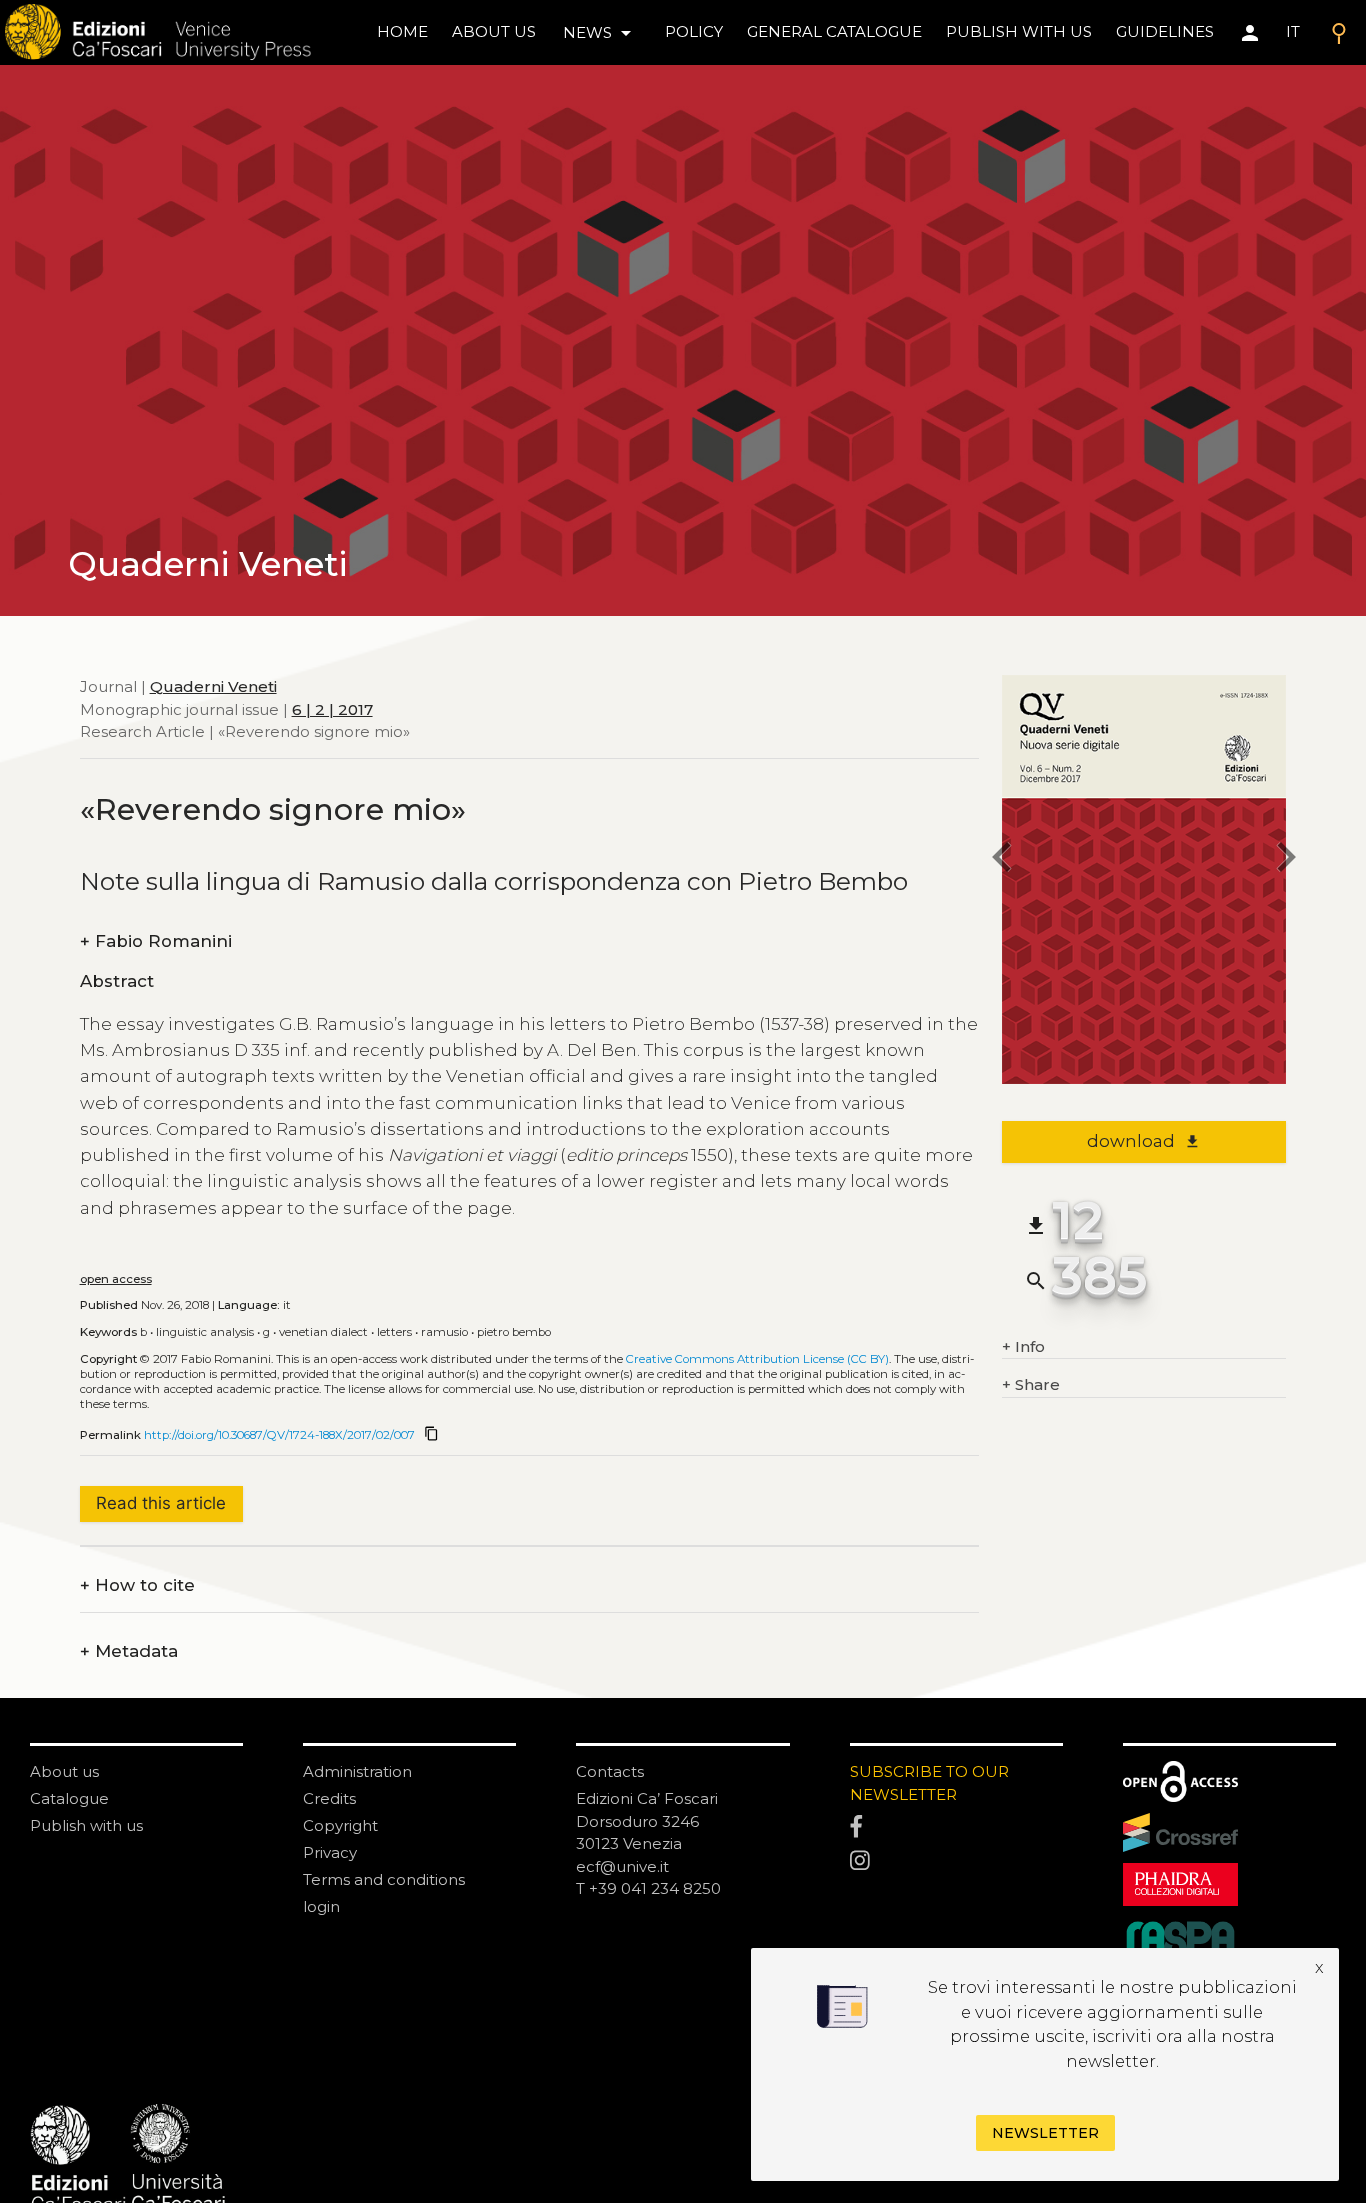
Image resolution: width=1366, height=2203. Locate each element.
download (1143, 1141)
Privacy (330, 1852)
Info (1023, 1346)
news (600, 33)
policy (694, 31)
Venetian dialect (323, 1332)
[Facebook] (956, 1828)
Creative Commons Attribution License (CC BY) (757, 1359)
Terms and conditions (384, 1879)
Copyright (340, 1825)
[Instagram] (956, 1861)
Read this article (161, 1503)
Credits (329, 1798)
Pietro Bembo (514, 1332)
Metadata (129, 1651)
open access (116, 1279)
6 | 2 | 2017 (332, 708)
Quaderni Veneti (213, 686)
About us (494, 31)
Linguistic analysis (205, 1332)
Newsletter (1045, 2133)
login (321, 1906)
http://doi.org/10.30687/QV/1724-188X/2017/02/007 (279, 1435)
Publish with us (1019, 31)
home (402, 31)
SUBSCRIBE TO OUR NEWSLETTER (929, 1783)
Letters (394, 1332)
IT (1293, 31)
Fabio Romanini (156, 941)
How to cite (137, 1585)
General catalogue (834, 31)
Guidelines (1165, 31)
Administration (357, 1771)
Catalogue (69, 1798)
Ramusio (444, 1332)
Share (1031, 1384)
